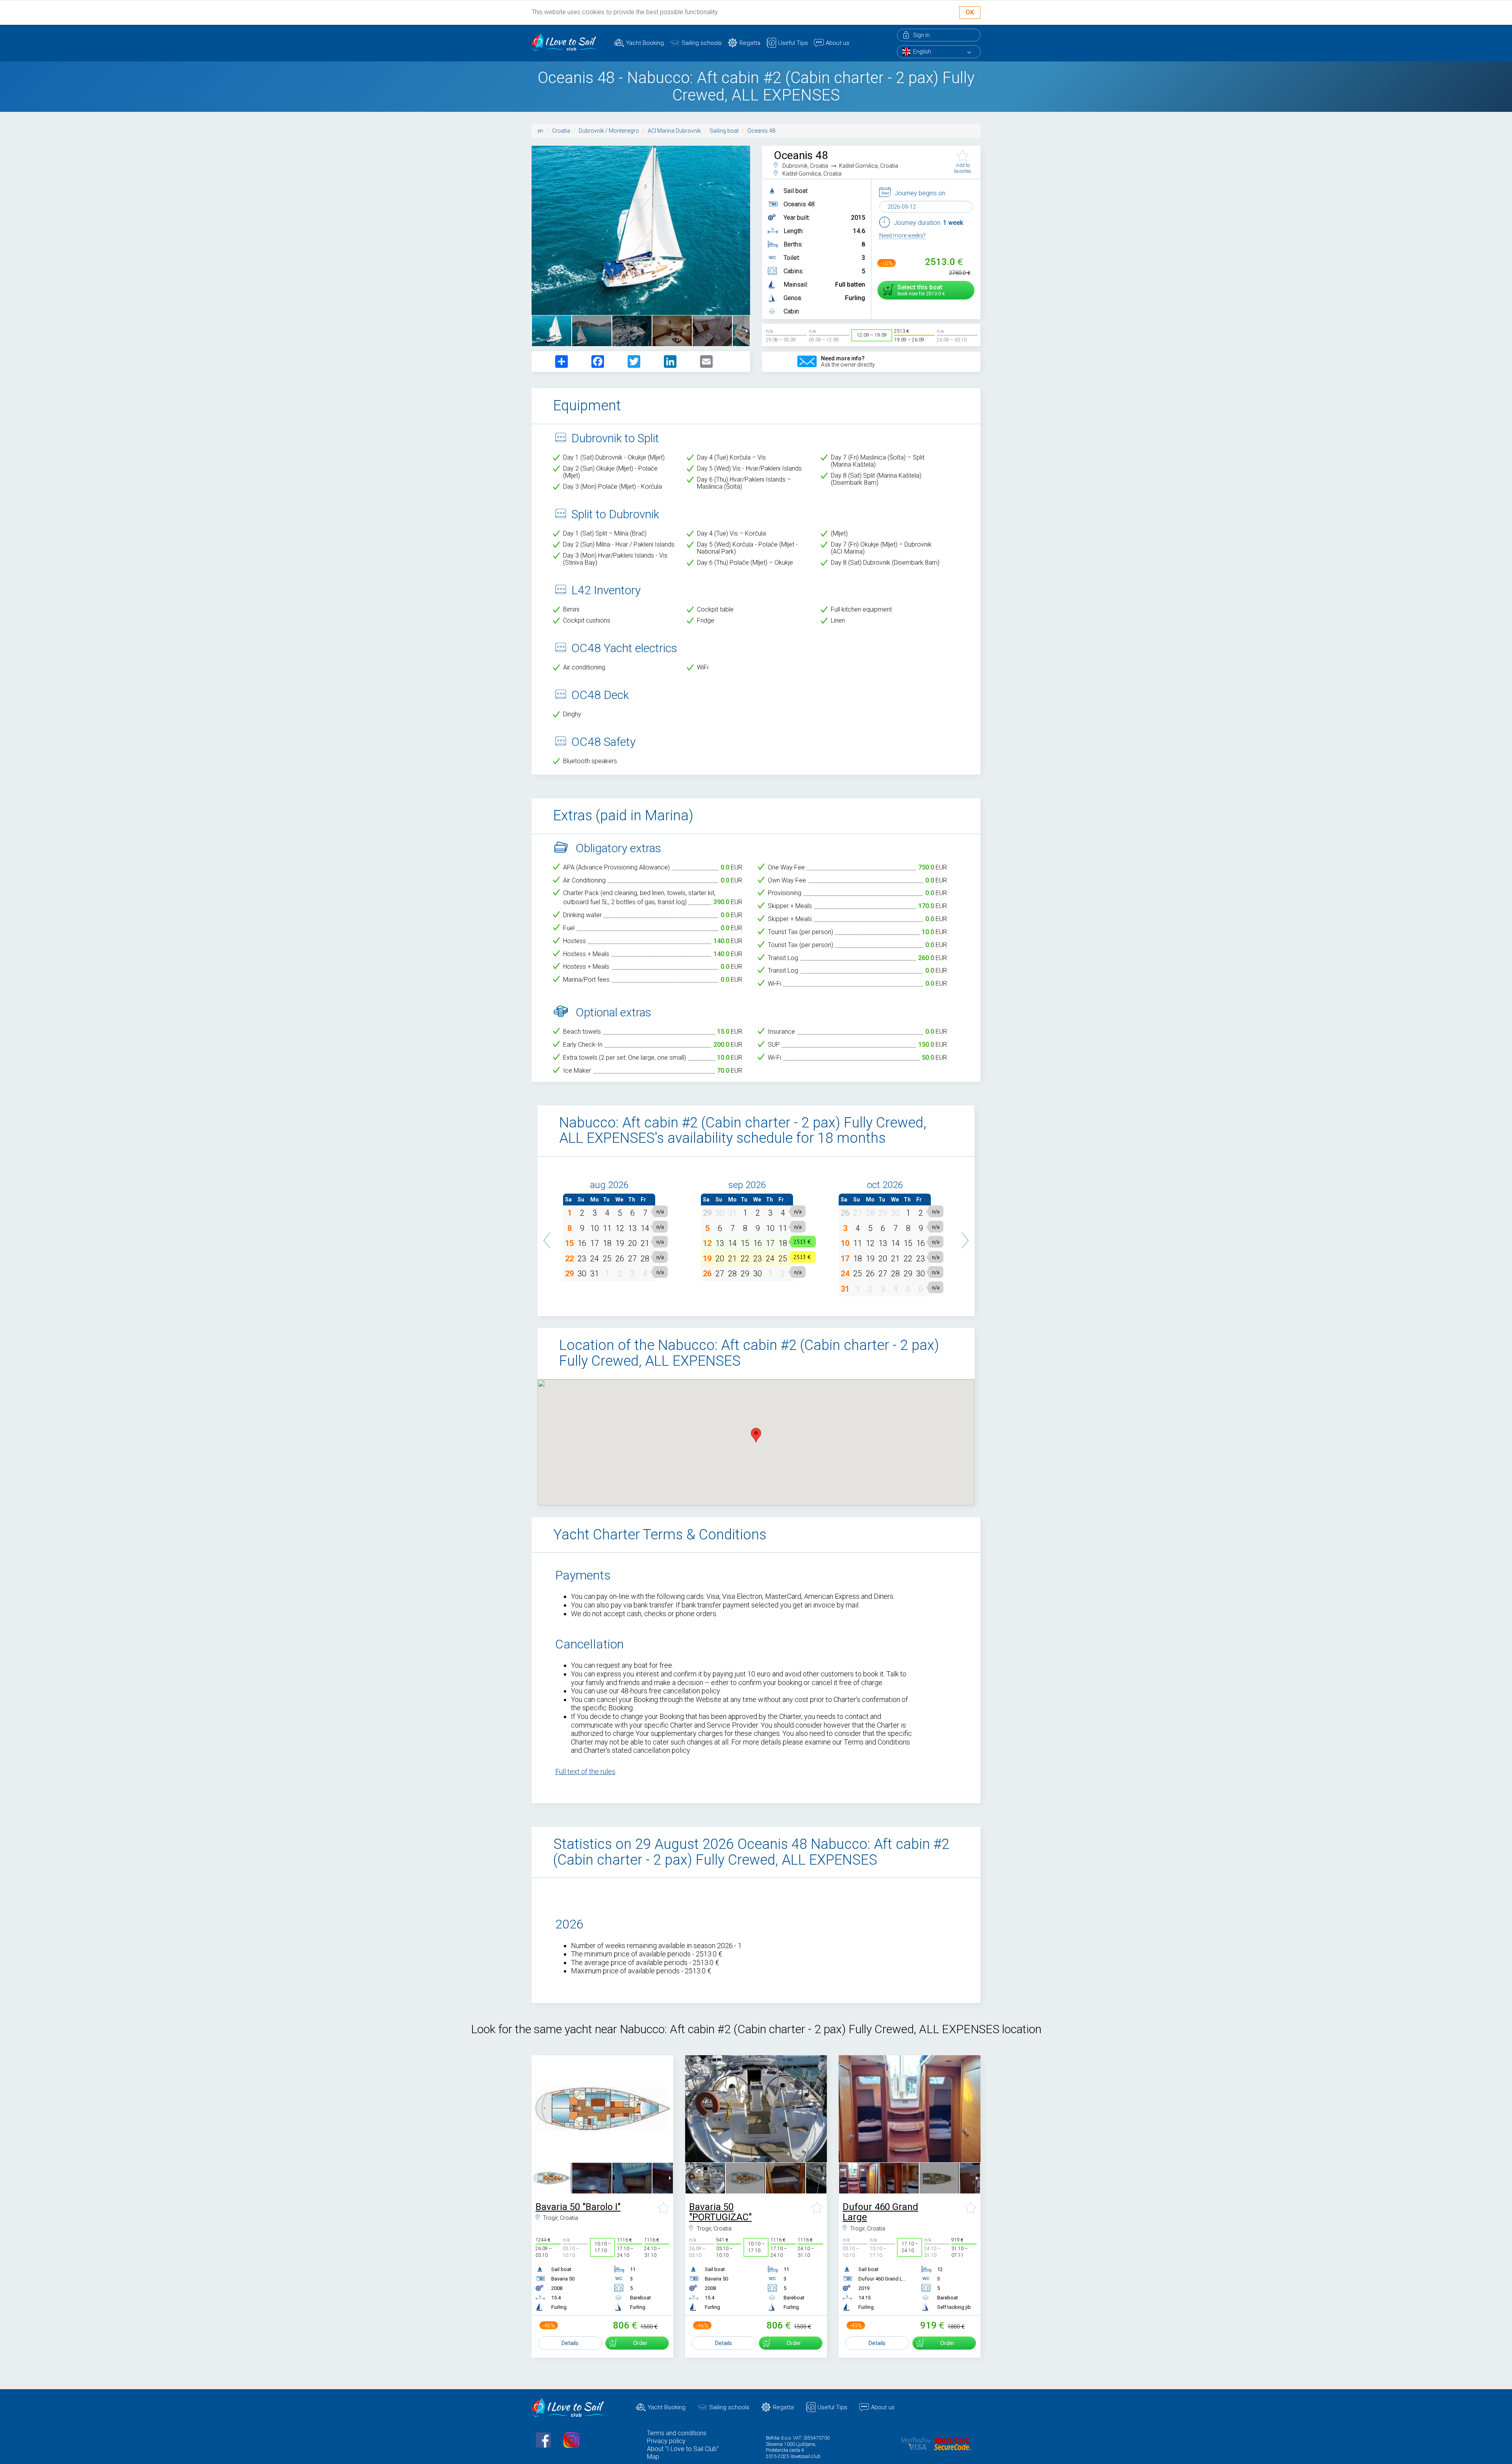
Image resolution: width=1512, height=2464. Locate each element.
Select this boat (920, 290)
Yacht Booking (645, 43)
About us (838, 43)
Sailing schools (702, 43)
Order (640, 2343)
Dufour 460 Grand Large (880, 2212)
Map (653, 2457)
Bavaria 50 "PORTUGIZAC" (720, 2212)
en (540, 131)
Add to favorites (963, 168)
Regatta (750, 43)
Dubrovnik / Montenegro (609, 131)
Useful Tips (793, 43)
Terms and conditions (677, 2433)
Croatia (561, 131)
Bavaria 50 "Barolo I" (578, 2207)
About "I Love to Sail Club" (683, 2449)
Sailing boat (724, 131)
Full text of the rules (585, 1772)
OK (970, 12)
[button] (547, 1237)
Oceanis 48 (761, 131)
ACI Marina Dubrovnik (674, 131)
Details (570, 2343)
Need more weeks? (902, 235)
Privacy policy (666, 2441)
